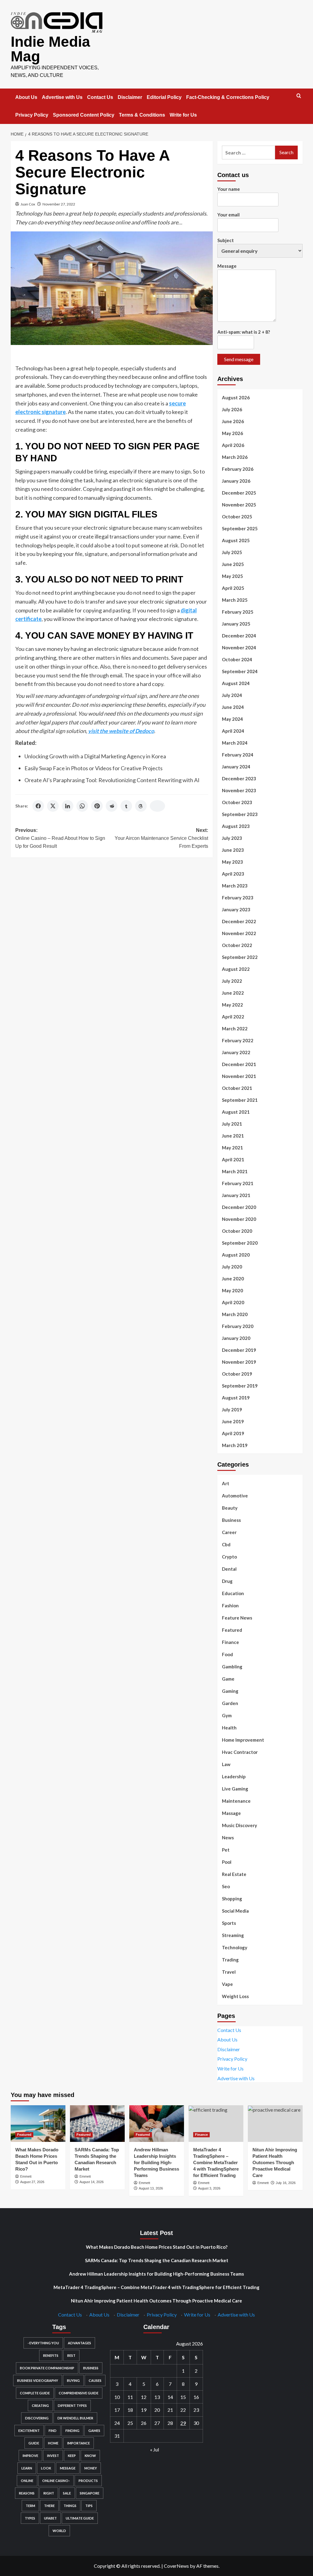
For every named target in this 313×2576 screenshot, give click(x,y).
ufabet (50, 2518)
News (228, 1838)
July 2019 (232, 1410)
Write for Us (183, 115)
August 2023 (236, 826)
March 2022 (235, 1029)
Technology (235, 1947)
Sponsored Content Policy (84, 115)
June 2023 (233, 850)
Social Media (235, 1911)
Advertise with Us (62, 97)
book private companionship (47, 2368)
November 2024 (239, 648)
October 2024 (237, 659)
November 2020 (239, 1219)
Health (229, 1728)
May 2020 (232, 1290)
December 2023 (239, 778)
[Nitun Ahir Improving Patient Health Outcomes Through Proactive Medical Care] (275, 2123)
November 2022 (239, 933)
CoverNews (176, 2566)
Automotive (235, 1496)
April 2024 (233, 731)
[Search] (299, 96)
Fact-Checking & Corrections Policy (228, 97)
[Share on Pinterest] (97, 806)
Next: (161, 838)
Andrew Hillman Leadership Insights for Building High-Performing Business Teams (156, 2162)
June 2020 (233, 1279)
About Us (26, 97)
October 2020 (237, 1231)
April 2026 (233, 445)
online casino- (56, 2481)
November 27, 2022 (59, 204)
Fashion (230, 1605)
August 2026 (236, 397)
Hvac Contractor (240, 1752)
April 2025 (233, 588)
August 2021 (236, 1112)
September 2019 (240, 1386)
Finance (230, 1642)
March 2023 (235, 886)
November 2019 (239, 1362)
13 (157, 2397)
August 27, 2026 (32, 2182)
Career (229, 1532)
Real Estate (234, 1874)
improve (30, 2456)
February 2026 (238, 469)
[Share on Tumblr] (126, 806)
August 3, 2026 (209, 2188)
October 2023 (237, 802)
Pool (227, 1862)
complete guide (35, 2393)
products (88, 2481)
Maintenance (236, 1801)
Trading (230, 1960)
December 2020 (239, 1207)
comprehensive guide (79, 2393)
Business (231, 1520)
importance (79, 2443)
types (30, 2518)
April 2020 (233, 1302)
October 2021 (237, 1088)
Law (226, 1764)
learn (27, 2468)
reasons (27, 2493)
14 (170, 2397)
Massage (231, 1813)
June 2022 (233, 993)
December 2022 (239, 921)
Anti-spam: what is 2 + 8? (244, 332)
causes (95, 2380)
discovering (37, 2418)
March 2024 (235, 743)
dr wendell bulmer (75, 2418)
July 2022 (232, 981)
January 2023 (236, 909)
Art (226, 1483)
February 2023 (238, 898)
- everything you (43, 2343)
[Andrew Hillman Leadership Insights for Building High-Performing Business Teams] (157, 2123)
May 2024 (232, 719)
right (49, 2493)
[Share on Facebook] (38, 806)
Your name (229, 189)
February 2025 (238, 612)
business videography (38, 2380)
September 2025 (240, 528)
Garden (230, 1703)
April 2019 (233, 1433)
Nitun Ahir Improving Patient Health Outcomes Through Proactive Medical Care (275, 2162)
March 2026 (235, 457)
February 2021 (238, 1183)
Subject (226, 240)
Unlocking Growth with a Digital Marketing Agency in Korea (95, 756)
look (46, 2468)
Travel (229, 1972)
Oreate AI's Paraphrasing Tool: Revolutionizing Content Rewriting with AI (112, 780)
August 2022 (236, 969)
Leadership (234, 1776)
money (91, 2468)
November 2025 (239, 505)
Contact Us (100, 97)
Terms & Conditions (142, 115)
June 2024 (233, 707)
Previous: (60, 838)
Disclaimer (130, 97)
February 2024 (238, 755)
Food (227, 1654)
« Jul (155, 2449)
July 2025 (232, 552)
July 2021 (232, 1124)
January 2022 (236, 1052)
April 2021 (233, 1159)
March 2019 (235, 1445)
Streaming (233, 1935)
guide (34, 2443)
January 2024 (236, 767)
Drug (227, 1581)
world (59, 2531)
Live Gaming (235, 1789)
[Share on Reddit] (112, 806)
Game (228, 1679)
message (68, 2468)
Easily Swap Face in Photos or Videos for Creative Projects (94, 768)
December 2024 (239, 636)
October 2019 (237, 1374)
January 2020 (236, 1338)
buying (73, 2380)
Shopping (232, 1899)
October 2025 (237, 517)
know (90, 2456)
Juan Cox (28, 204)
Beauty (230, 1508)
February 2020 (238, 1326)
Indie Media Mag (50, 49)
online (27, 2481)
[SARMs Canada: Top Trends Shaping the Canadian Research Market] (97, 2123)
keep (72, 2456)
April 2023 (233, 874)
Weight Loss (235, 1996)
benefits (51, 2355)
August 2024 (236, 683)
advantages (79, 2343)
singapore (90, 2493)
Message (227, 266)
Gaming (230, 1691)
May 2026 (232, 433)
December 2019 (239, 1350)
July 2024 (232, 695)
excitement (29, 2431)
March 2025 (235, 600)
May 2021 (232, 1148)
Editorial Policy (164, 97)
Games (94, 2431)
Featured (232, 1630)
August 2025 (236, 540)
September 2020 (240, 1243)
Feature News (237, 1618)
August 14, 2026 (92, 2182)
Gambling (232, 1667)
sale (67, 2493)
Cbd (226, 1544)
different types (72, 2405)
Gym (227, 1715)
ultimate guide (80, 2518)
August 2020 (236, 1255)
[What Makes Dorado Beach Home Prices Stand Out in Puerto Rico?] (38, 2123)
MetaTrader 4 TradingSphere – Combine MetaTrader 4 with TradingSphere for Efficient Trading (216, 2162)
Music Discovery (239, 1825)
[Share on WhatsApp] (82, 806)
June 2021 (233, 1136)
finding (72, 2431)
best (71, 2355)
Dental (229, 1569)
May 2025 (232, 576)
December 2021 (239, 1064)
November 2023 (239, 790)
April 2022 (233, 1017)
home (53, 2443)
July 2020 (232, 1267)
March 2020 (235, 1314)
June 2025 (233, 564)
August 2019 (236, 1398)
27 (157, 2423)
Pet (226, 1850)
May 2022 (232, 1005)
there (49, 2506)
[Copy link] (157, 806)
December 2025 (239, 493)
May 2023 (232, 862)
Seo (226, 1886)
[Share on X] (53, 806)
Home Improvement (243, 1740)
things (70, 2506)
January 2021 (236, 1195)
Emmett (26, 2176)
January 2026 (236, 481)
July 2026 (232, 409)
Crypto (229, 1557)
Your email (228, 215)
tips (89, 2506)
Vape (227, 1984)
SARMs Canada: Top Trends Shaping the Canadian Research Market (157, 2260)
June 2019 (233, 1421)
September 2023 (240, 814)
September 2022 (240, 957)
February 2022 (238, 1040)
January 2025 (236, 624)
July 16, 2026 (286, 2183)
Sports (229, 1923)
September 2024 (240, 671)
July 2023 (232, 838)
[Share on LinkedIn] (68, 806)
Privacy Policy (32, 115)
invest (53, 2456)
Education (233, 1593)
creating (40, 2405)
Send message (239, 359)
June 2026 (233, 421)
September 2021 (240, 1100)
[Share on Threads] (141, 806)
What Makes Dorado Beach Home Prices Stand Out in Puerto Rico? (157, 2247)
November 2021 (239, 1076)
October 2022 (237, 945)
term (30, 2506)
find (53, 2431)
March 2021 (235, 1171)
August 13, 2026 (151, 2188)
